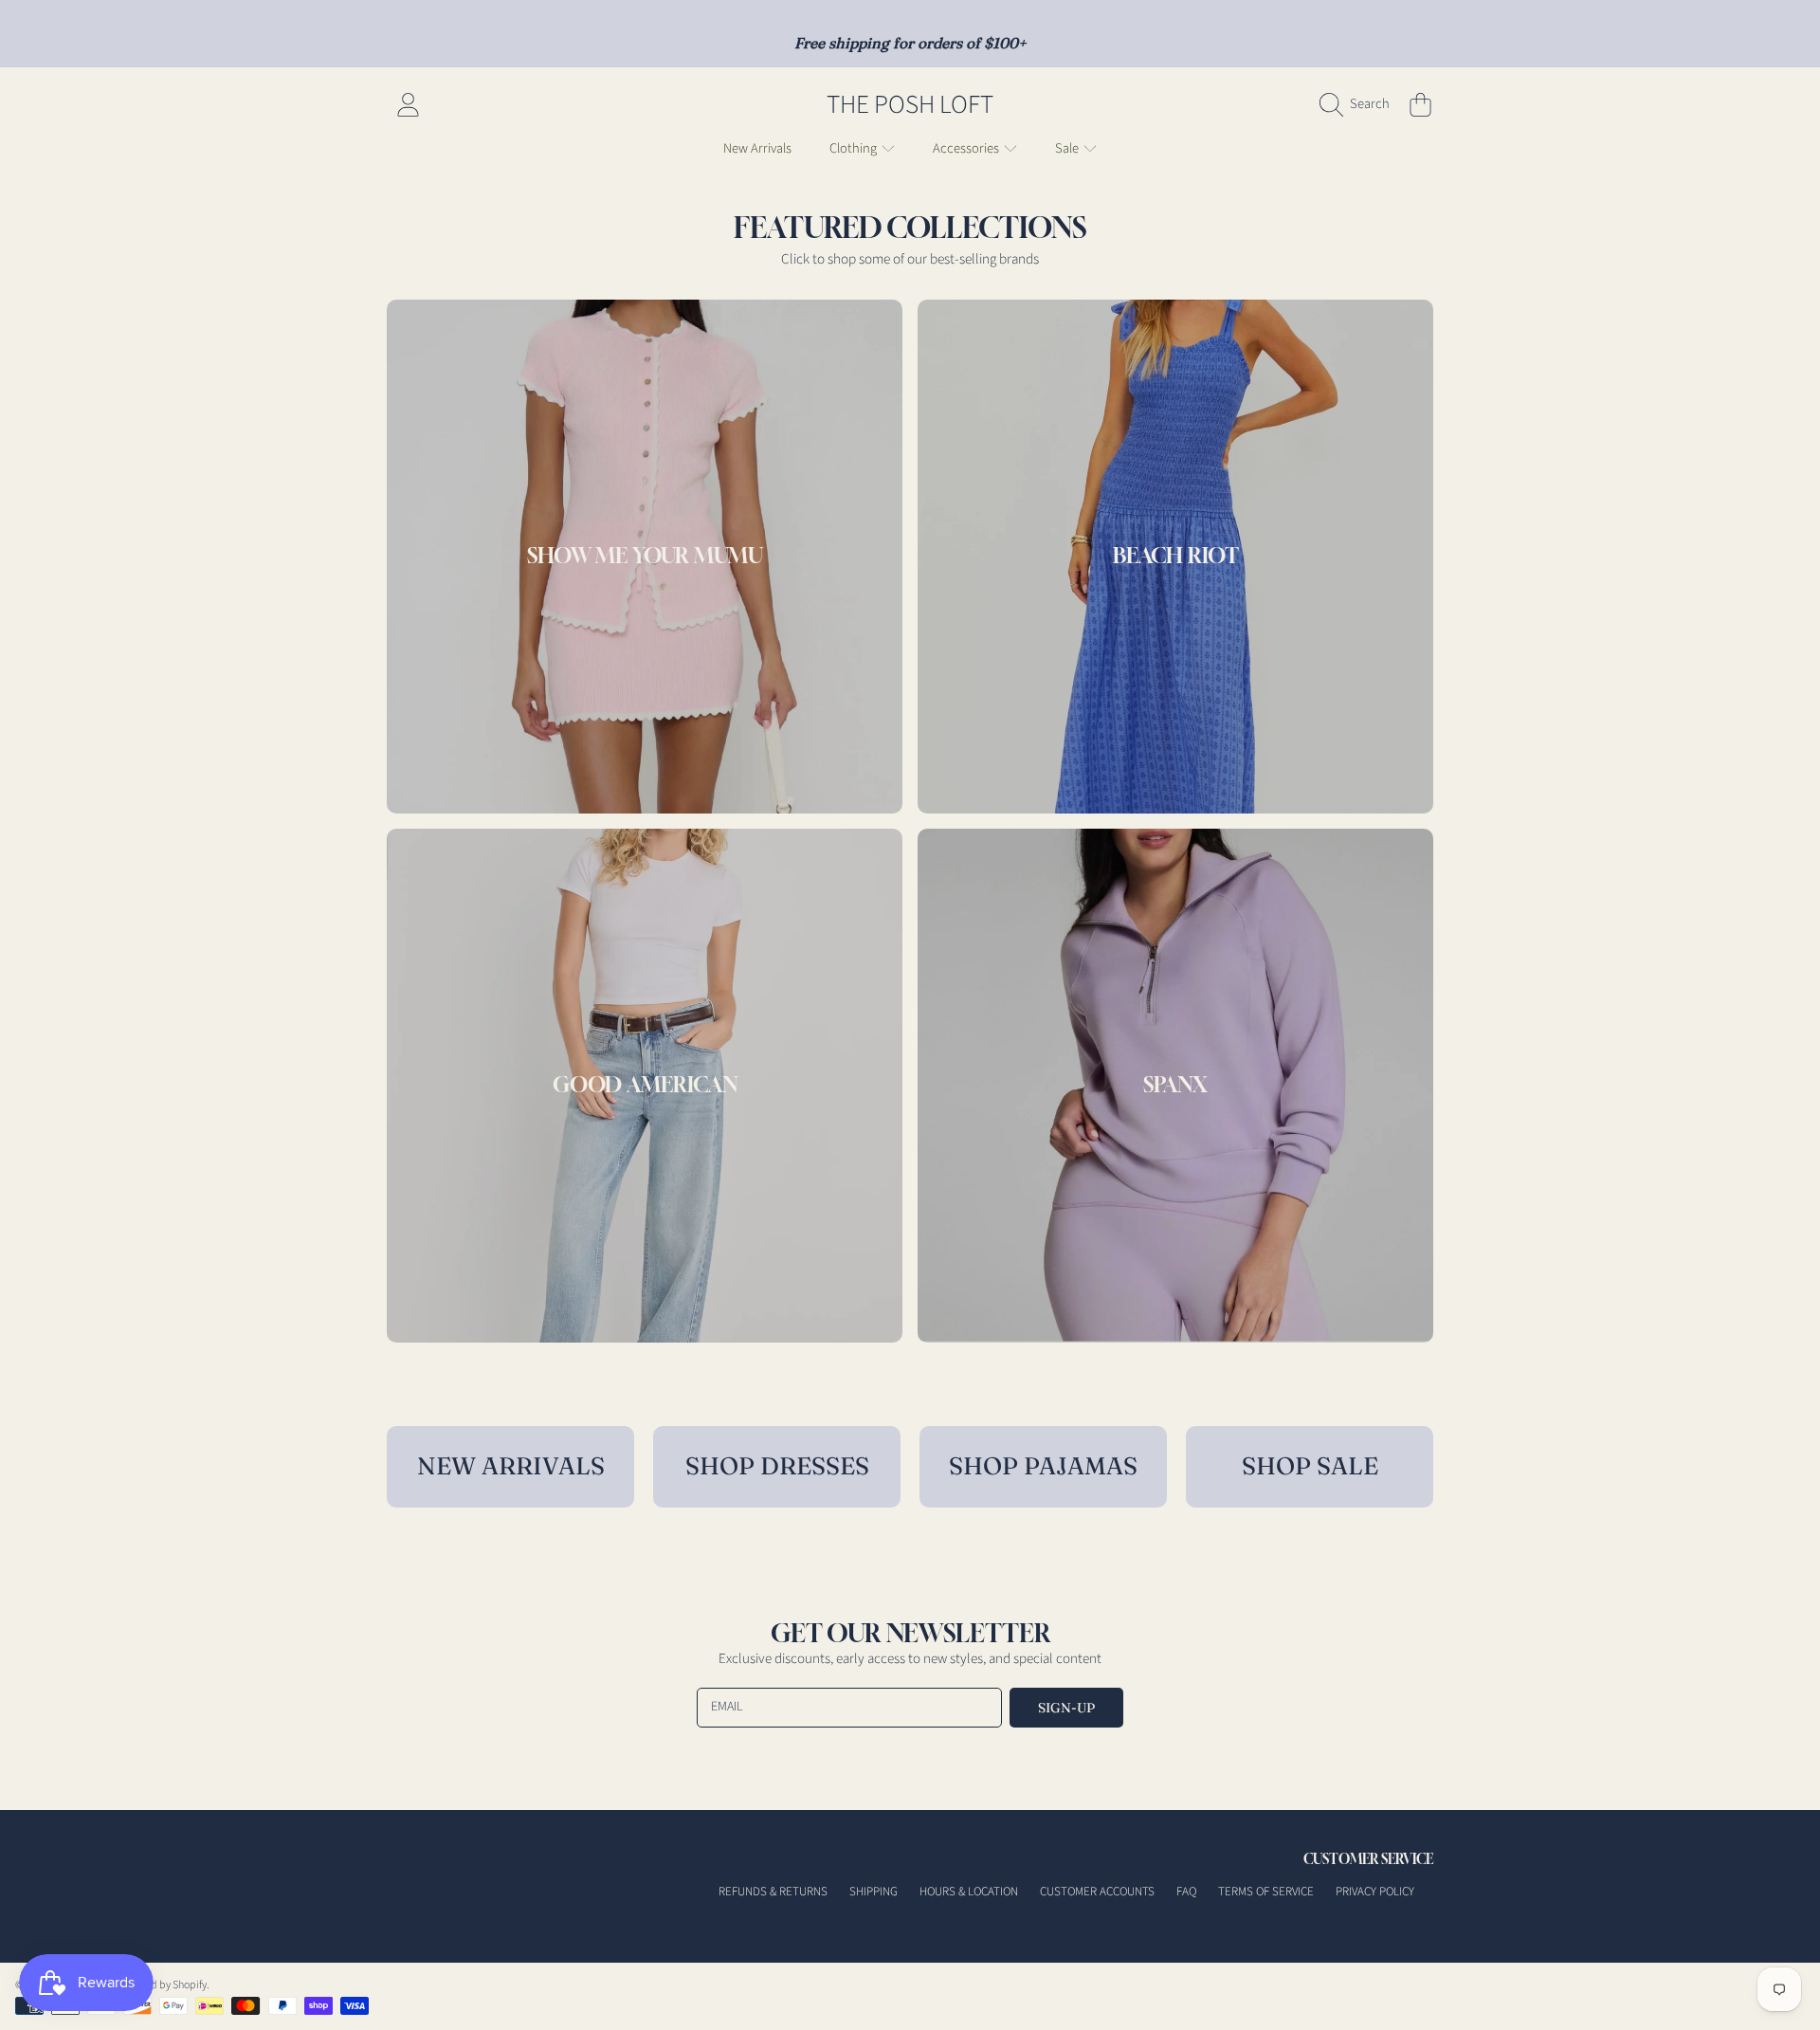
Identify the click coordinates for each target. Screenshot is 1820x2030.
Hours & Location (969, 1892)
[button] (1359, 104)
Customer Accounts (1097, 1892)
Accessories (967, 148)
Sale (1068, 148)
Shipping (874, 1892)
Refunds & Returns (773, 1892)
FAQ (1186, 1892)
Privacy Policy (1375, 1892)
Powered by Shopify (161, 1985)
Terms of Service (1266, 1892)
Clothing (855, 148)
